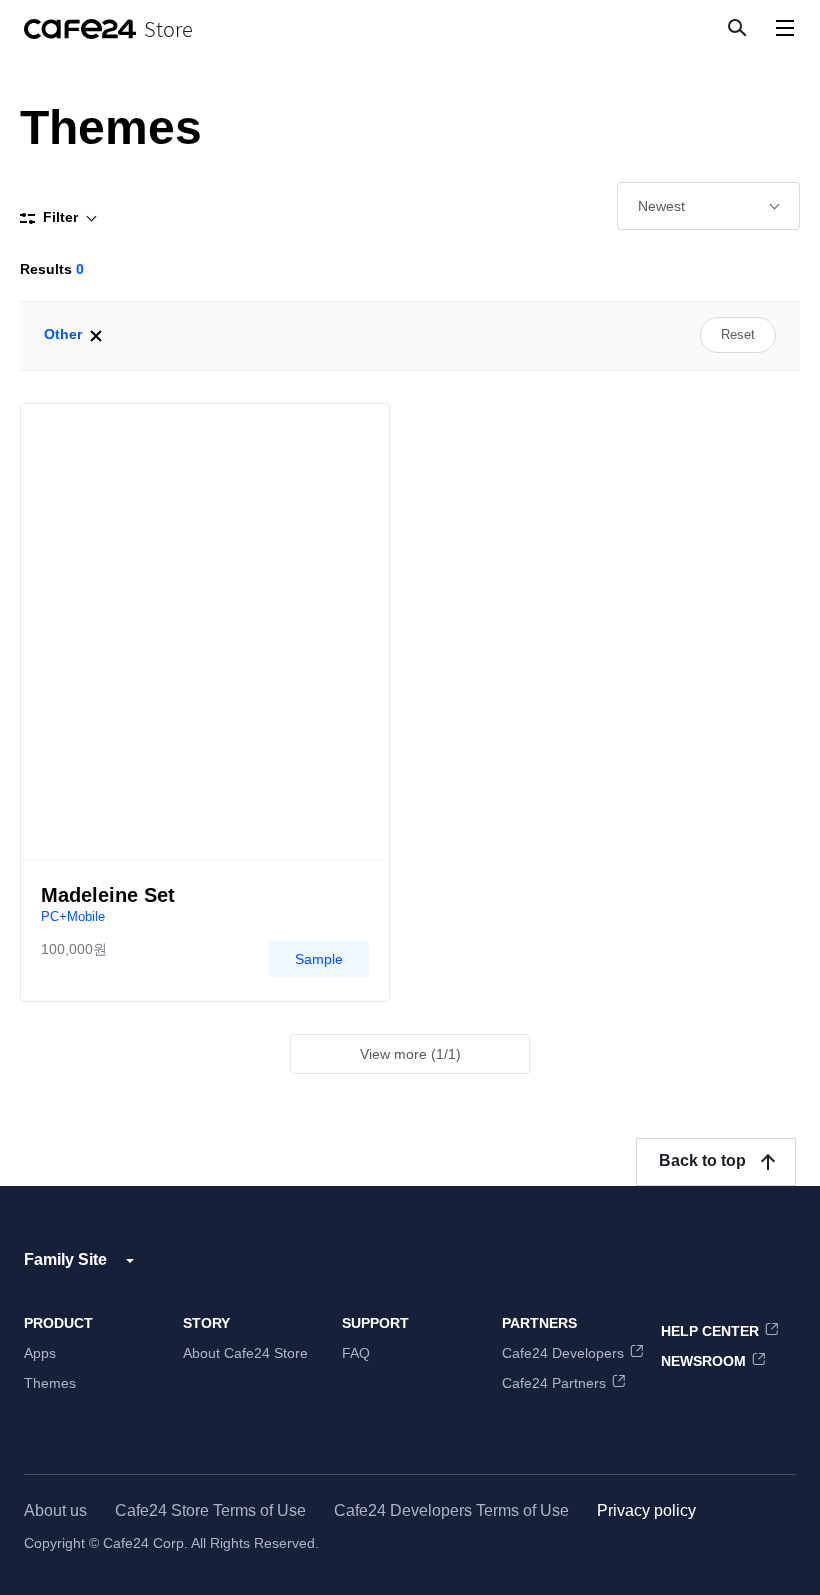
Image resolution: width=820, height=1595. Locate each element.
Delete (96, 336)
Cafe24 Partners (554, 1383)
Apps (40, 1353)
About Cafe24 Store (245, 1353)
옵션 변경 (708, 206)
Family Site (65, 1259)
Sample (319, 959)
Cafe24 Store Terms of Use (210, 1510)
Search (736, 27)
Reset (738, 334)
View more (410, 1054)
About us (55, 1510)
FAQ (356, 1353)
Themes (50, 1383)
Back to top (702, 1160)
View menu (784, 27)
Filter (60, 217)
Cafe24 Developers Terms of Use (451, 1510)
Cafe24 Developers (563, 1353)
